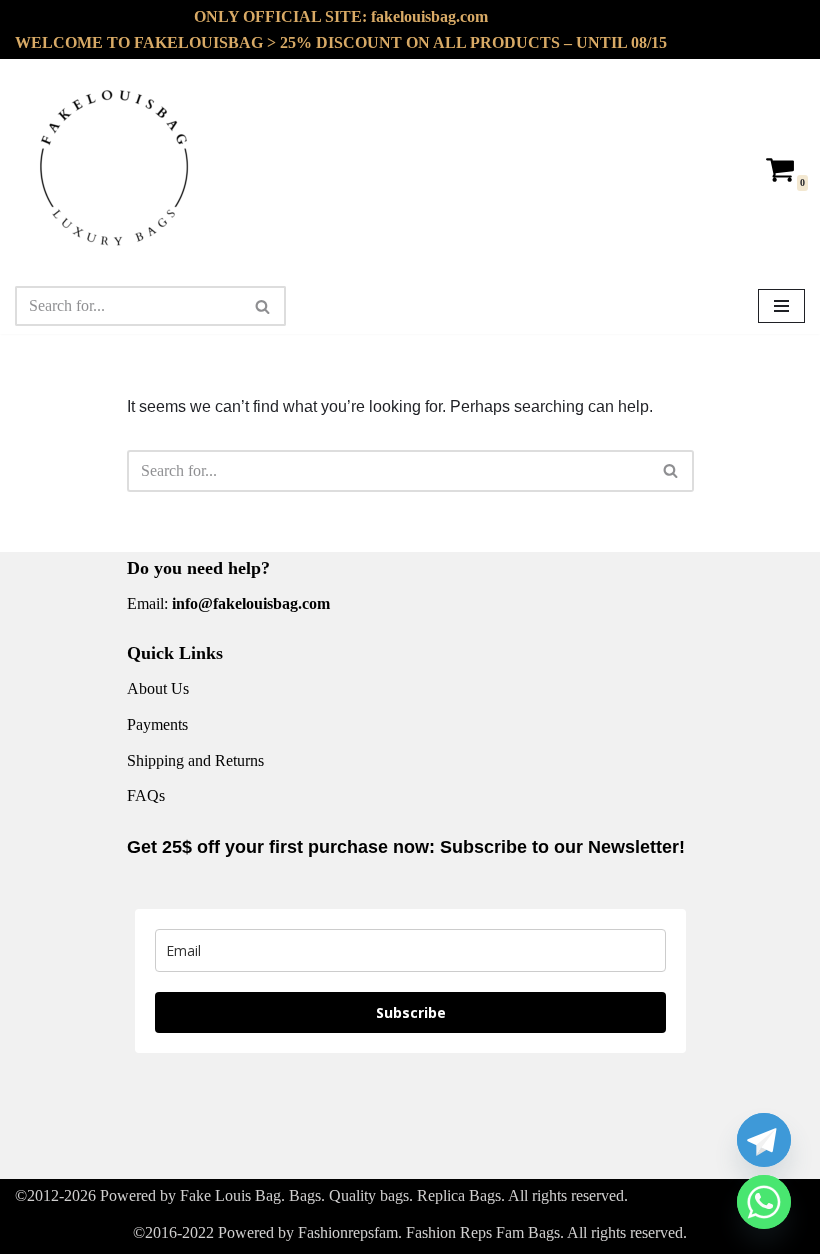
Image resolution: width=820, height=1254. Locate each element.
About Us (158, 688)
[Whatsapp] (764, 1202)
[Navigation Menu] (781, 306)
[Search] (263, 306)
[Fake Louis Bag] (115, 168)
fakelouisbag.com (429, 16)
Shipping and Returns (195, 760)
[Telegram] (764, 1140)
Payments (157, 724)
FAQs (146, 795)
